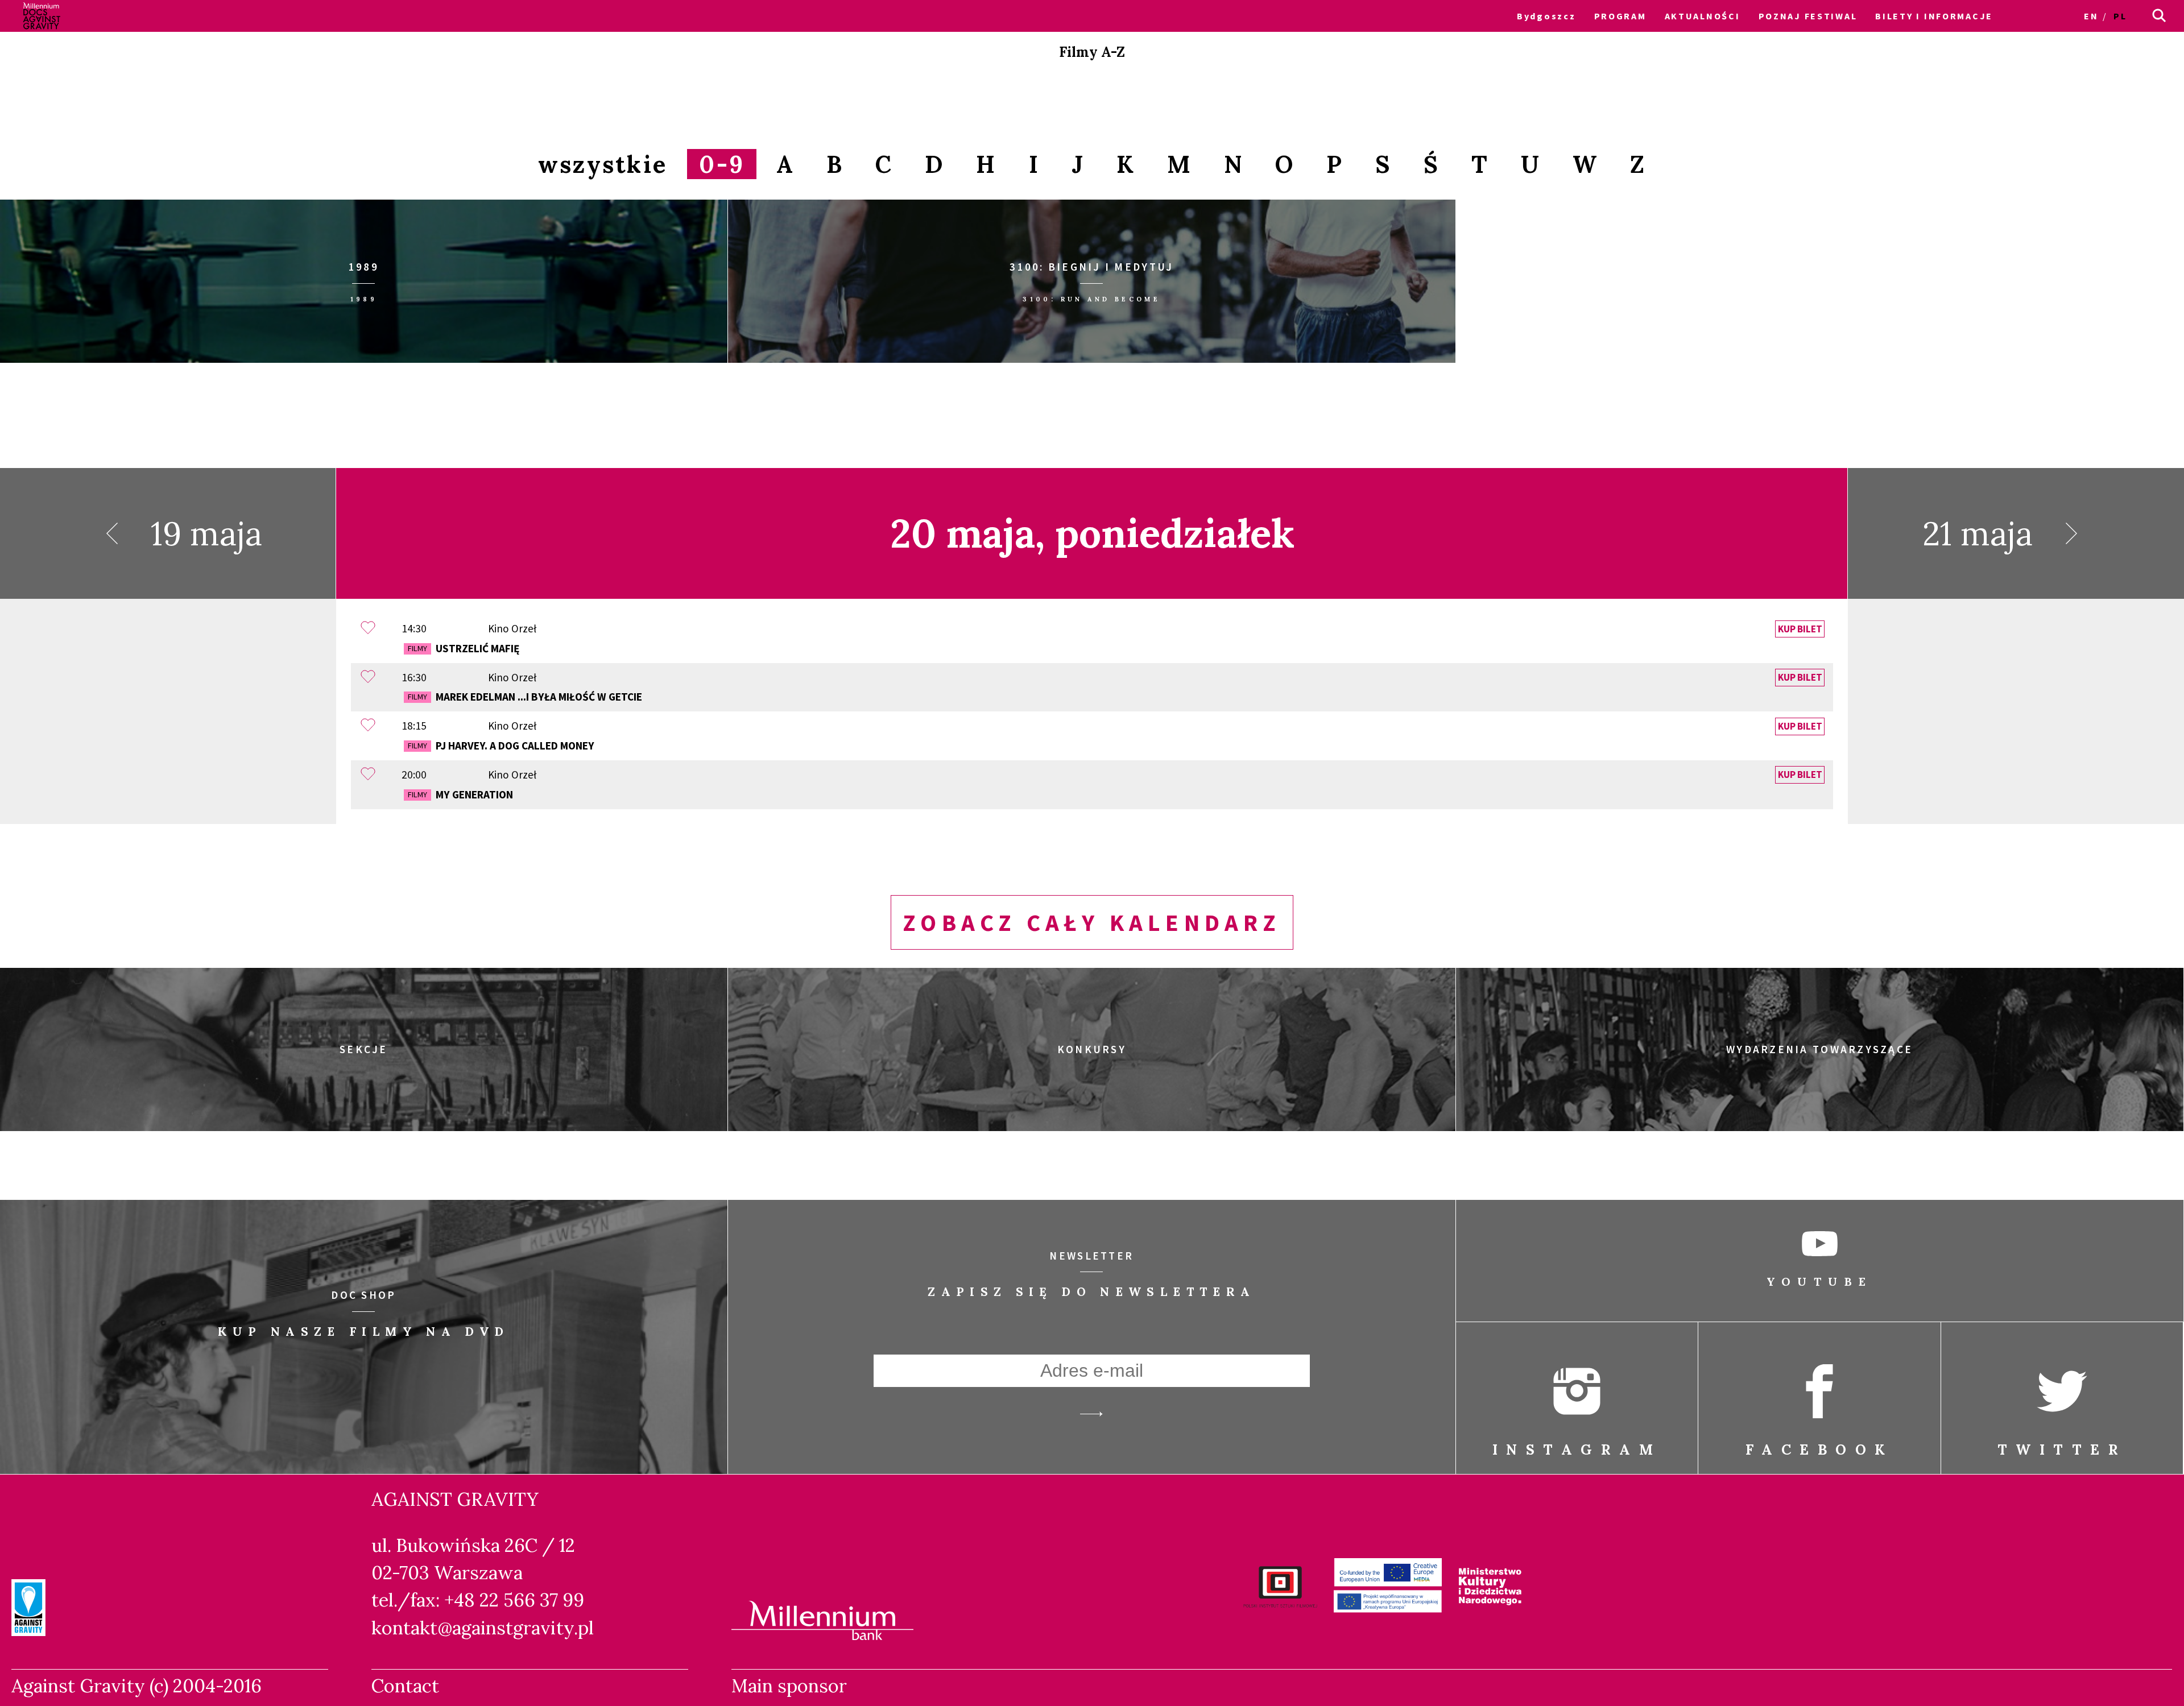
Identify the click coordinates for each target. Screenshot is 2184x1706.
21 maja (1978, 533)
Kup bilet (1800, 629)
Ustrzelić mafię (464, 648)
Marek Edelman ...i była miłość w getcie (525, 697)
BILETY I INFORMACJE (1934, 16)
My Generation (460, 794)
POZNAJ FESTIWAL (1808, 16)
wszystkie (603, 164)
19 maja (206, 533)
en (2091, 16)
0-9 (722, 164)
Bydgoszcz (1546, 16)
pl (2120, 16)
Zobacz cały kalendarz (1092, 922)
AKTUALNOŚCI (1703, 16)
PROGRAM (1620, 16)
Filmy (417, 648)
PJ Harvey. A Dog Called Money (501, 746)
